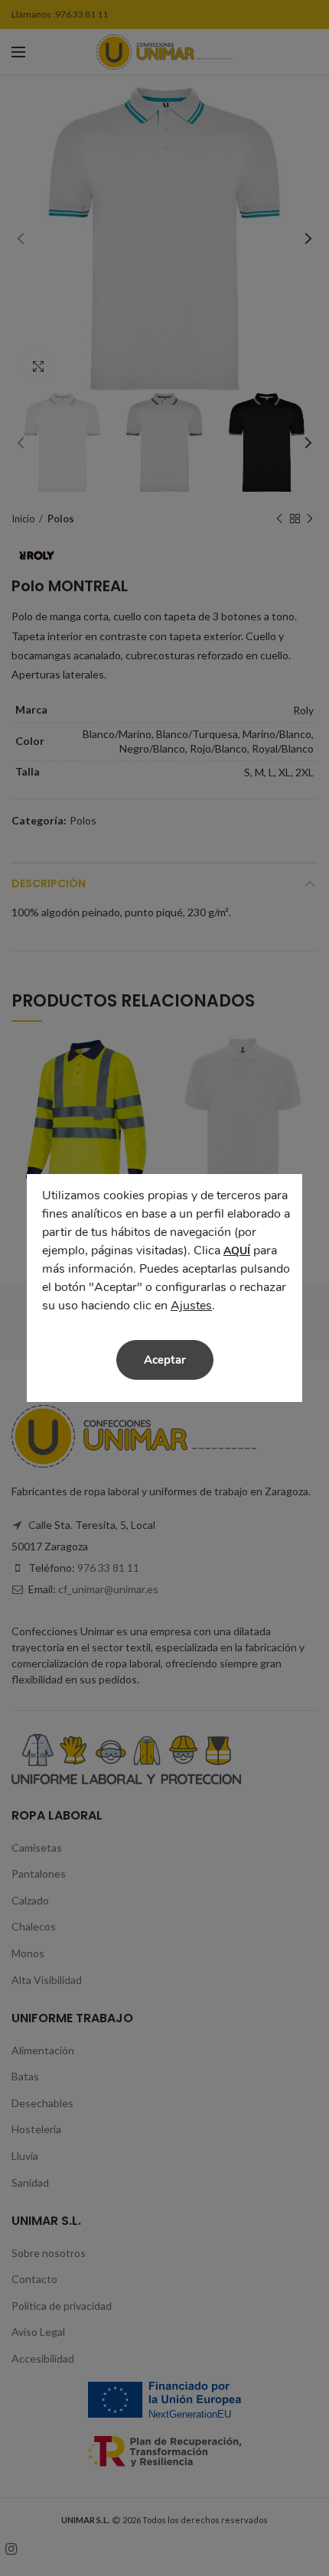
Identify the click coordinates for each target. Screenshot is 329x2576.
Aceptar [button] (165, 1360)
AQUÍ (237, 1251)
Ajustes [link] (191, 1306)
